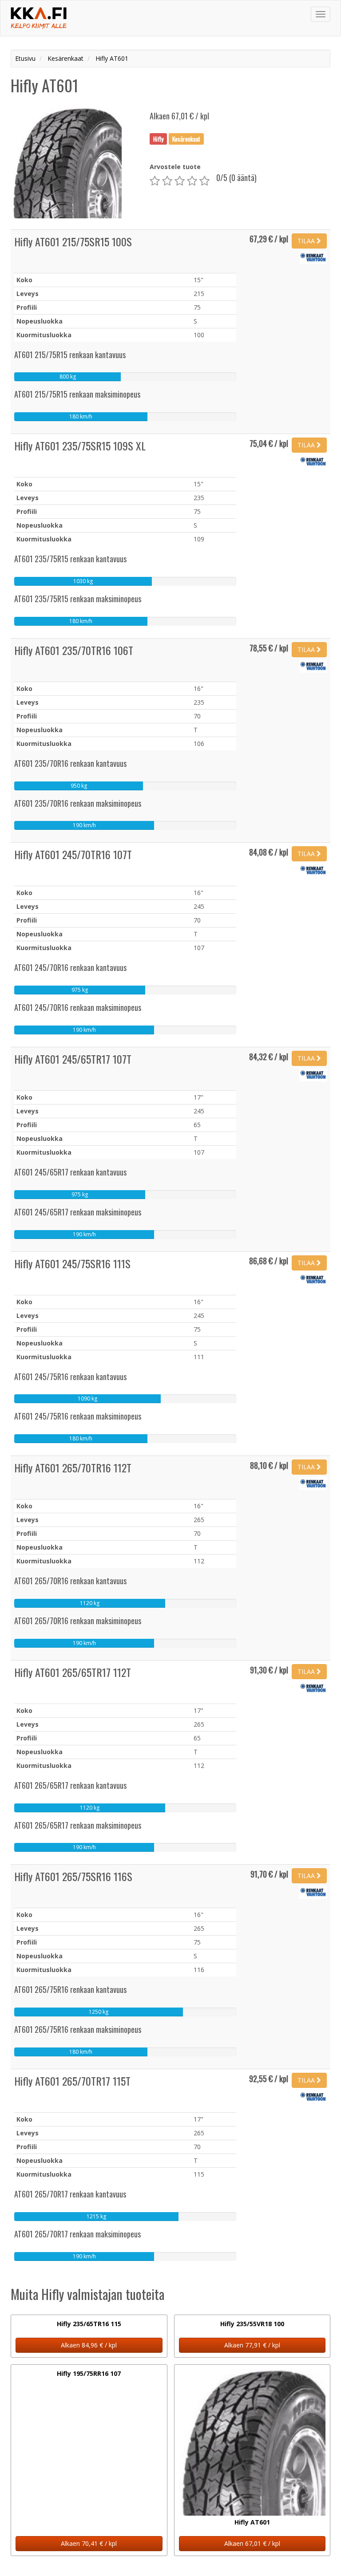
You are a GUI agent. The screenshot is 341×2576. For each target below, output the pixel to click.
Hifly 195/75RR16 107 (89, 2373)
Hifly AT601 (252, 2522)
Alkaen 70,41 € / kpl (89, 2543)
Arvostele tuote (175, 167)
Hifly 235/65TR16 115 (89, 2324)
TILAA (307, 241)
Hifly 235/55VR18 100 (252, 2324)
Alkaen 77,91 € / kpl (252, 2345)
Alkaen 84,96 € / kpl (89, 2345)
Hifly (158, 138)
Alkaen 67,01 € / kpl (252, 2543)
